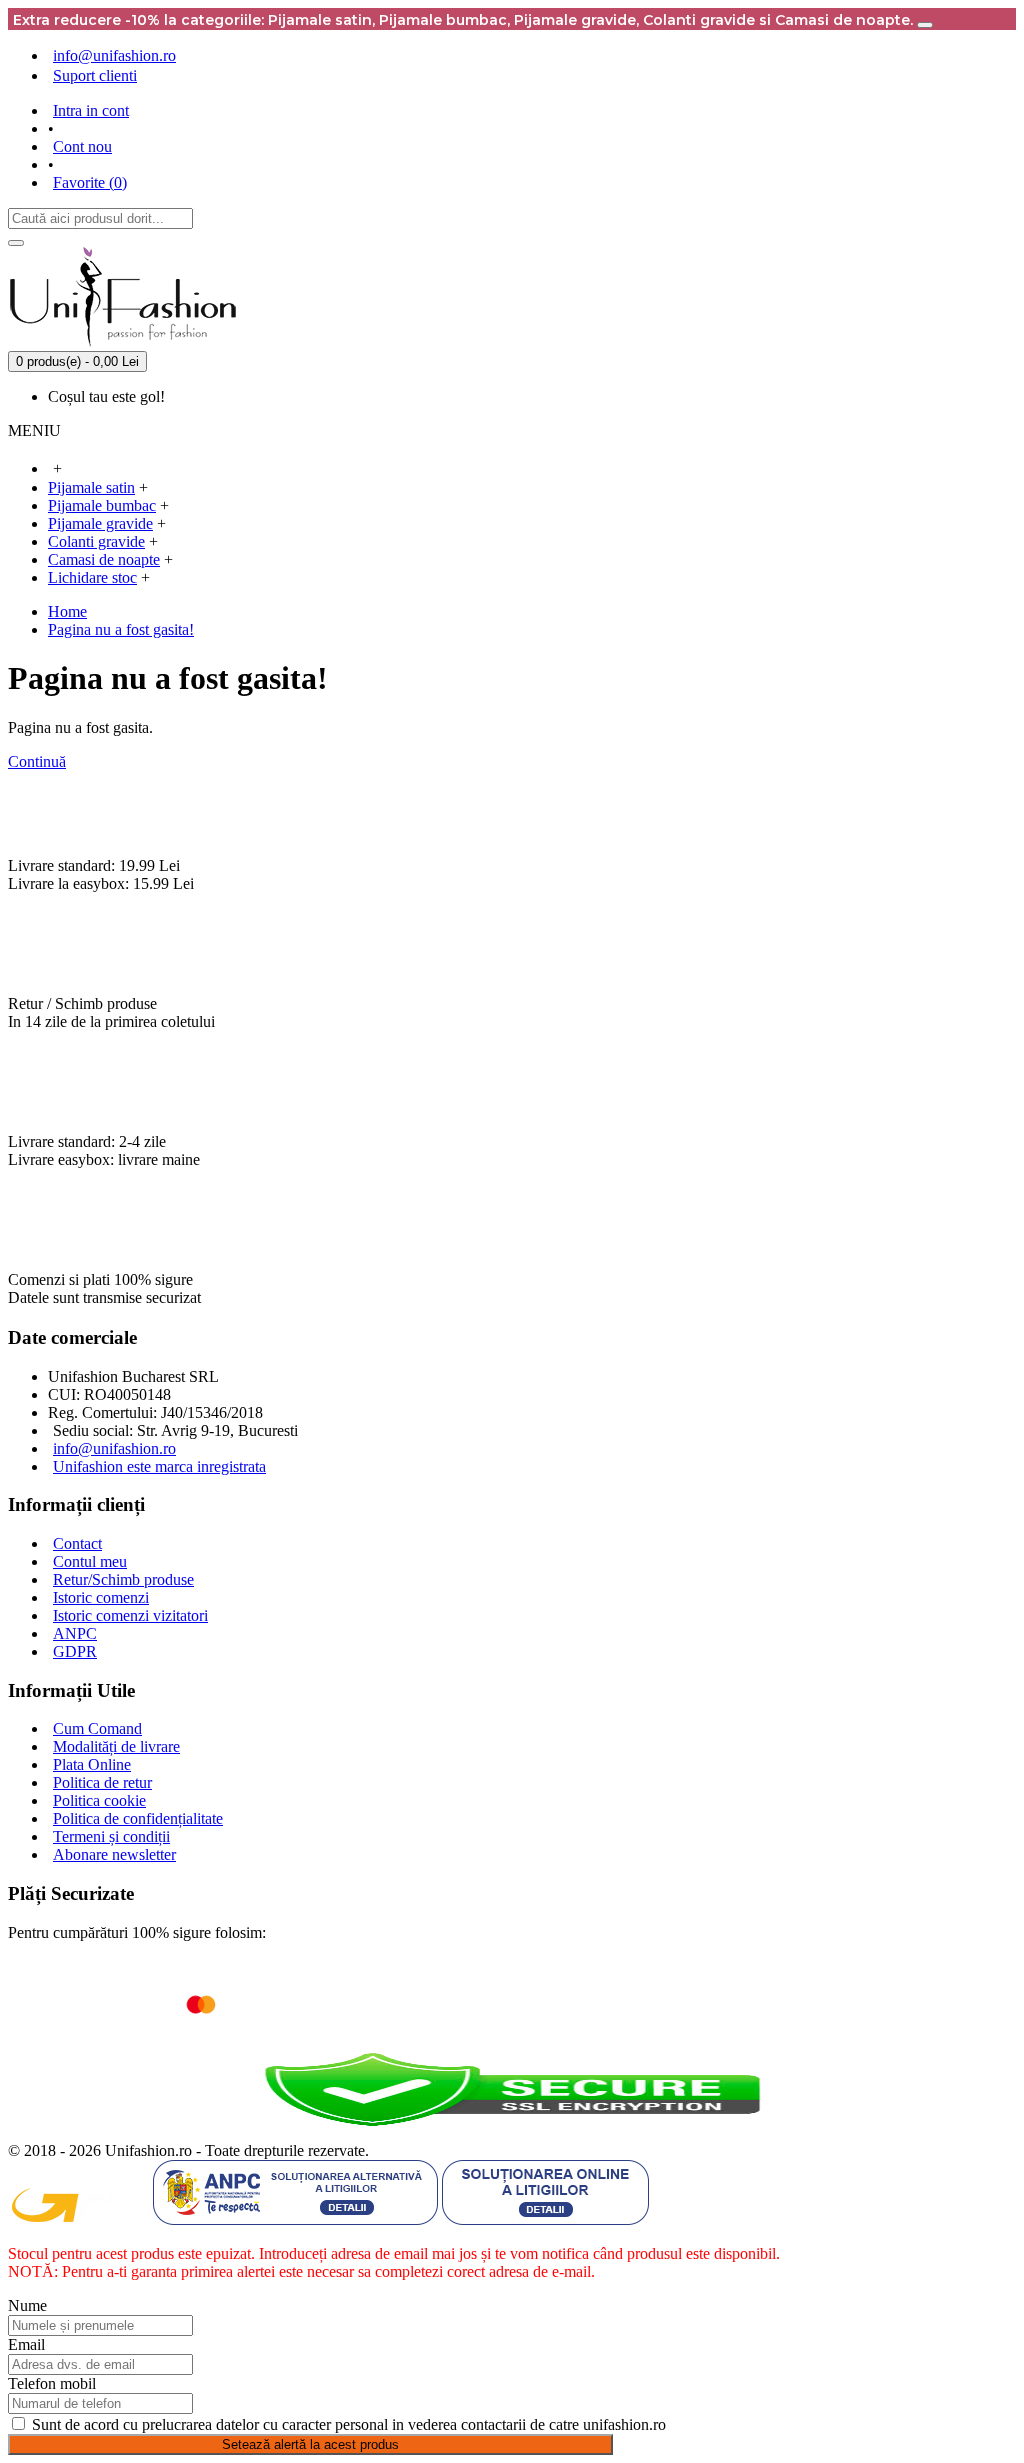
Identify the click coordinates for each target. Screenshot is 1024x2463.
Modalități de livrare (116, 1746)
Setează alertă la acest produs (310, 2444)
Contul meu (90, 1561)
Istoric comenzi (101, 1597)
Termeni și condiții (111, 1836)
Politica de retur (102, 1782)
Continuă (37, 761)
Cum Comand (97, 1728)
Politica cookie (99, 1800)
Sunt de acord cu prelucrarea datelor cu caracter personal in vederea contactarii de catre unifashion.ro (349, 2424)
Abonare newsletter (114, 1854)
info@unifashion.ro (114, 1448)
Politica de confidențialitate (138, 1818)
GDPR (75, 1651)
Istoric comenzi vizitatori (130, 1615)
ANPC (75, 1633)
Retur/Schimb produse (123, 1579)
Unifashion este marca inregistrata (159, 1466)
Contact (77, 1543)
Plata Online (92, 1764)
